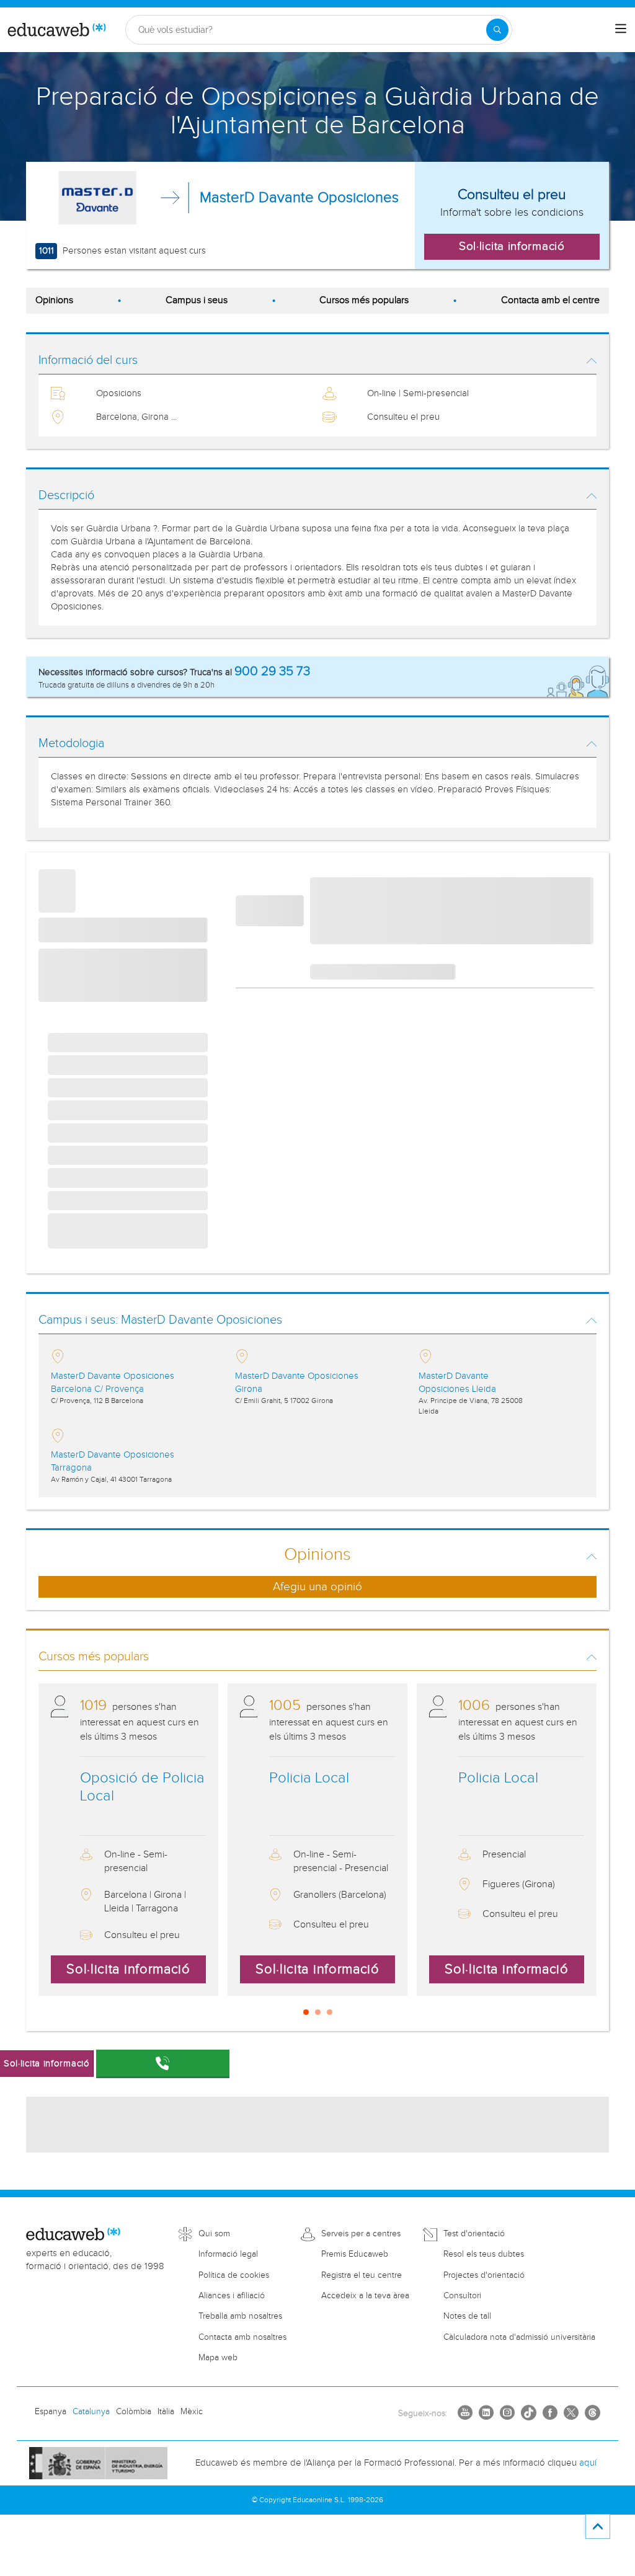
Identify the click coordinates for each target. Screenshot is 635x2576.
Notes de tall (467, 2316)
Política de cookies (234, 2275)
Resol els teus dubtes (484, 2254)
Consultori (462, 2296)
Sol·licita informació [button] (512, 246)
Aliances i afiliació (232, 2296)
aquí (588, 2463)
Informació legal (228, 2254)
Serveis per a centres (361, 2234)
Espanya (51, 2412)
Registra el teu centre (362, 2275)
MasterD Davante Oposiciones (299, 198)
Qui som (214, 2234)
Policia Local (309, 1778)
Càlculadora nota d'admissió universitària (519, 2337)
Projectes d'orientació (484, 2275)
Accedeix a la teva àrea (365, 2296)
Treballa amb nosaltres (240, 2316)
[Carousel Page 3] (330, 2012)
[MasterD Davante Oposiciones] (97, 198)
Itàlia (166, 2412)
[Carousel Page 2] (318, 2012)
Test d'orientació (474, 2234)
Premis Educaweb (355, 2254)
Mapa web (218, 2358)
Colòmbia (134, 2412)
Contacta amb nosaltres (242, 2337)
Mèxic (192, 2412)
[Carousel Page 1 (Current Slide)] (306, 2012)
